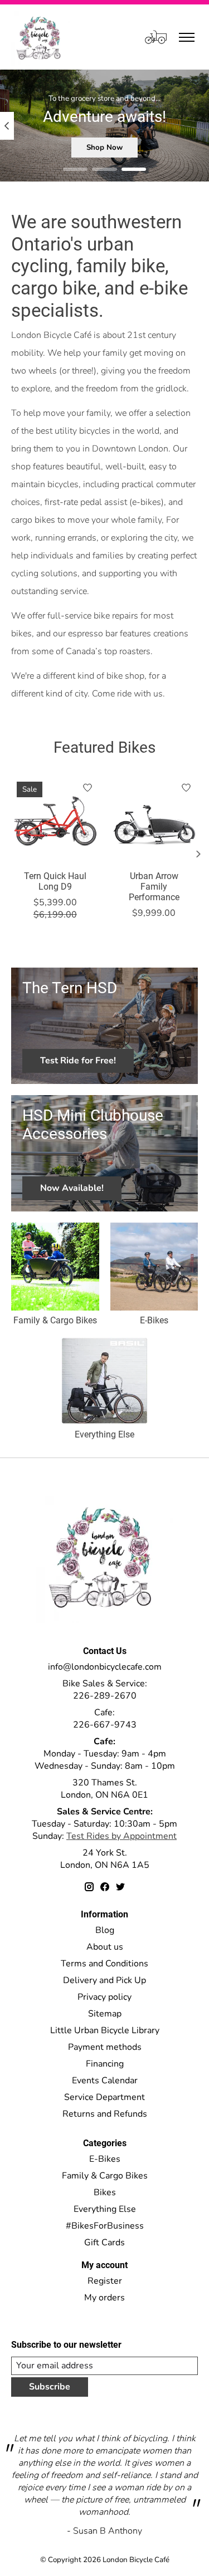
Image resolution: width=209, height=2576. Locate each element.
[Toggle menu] (187, 37)
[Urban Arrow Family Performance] (154, 820)
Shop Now (104, 148)
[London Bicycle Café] (40, 37)
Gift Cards (104, 2243)
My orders (104, 2298)
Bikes (105, 2192)
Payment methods (105, 2047)
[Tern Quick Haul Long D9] (55, 820)
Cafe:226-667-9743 (105, 1719)
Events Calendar (105, 2081)
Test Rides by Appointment (121, 1836)
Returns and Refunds (105, 2114)
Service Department (104, 2097)
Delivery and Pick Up (104, 1980)
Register (105, 2281)
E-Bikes (154, 1320)
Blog (105, 1930)
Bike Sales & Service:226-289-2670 (105, 1690)
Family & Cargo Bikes (55, 1320)
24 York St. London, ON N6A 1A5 (105, 1859)
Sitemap (105, 2014)
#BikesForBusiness (105, 2226)
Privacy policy (104, 1997)
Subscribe (50, 2387)
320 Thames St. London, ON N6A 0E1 (104, 1789)
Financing (105, 2064)
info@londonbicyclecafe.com (105, 1667)
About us (105, 1947)
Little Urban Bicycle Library (105, 2030)
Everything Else (104, 1434)
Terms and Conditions (104, 1964)
